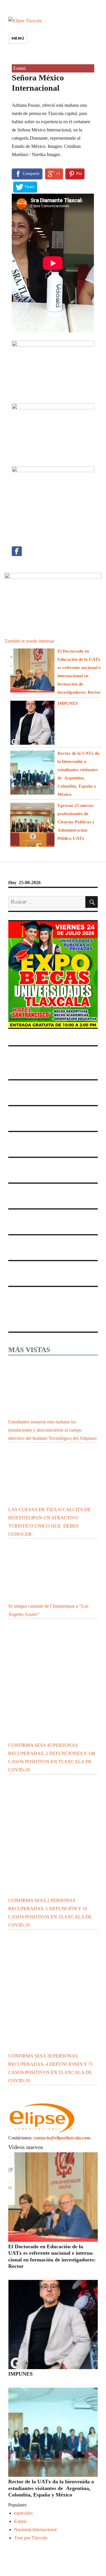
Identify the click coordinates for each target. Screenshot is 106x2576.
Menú (18, 38)
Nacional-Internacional (35, 2529)
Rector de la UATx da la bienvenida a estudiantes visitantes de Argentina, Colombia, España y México (51, 2488)
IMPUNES (68, 703)
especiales (23, 2513)
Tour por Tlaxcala (31, 2538)
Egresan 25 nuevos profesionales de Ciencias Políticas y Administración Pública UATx (76, 822)
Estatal (19, 68)
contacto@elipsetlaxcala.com (62, 2138)
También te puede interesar (29, 641)
